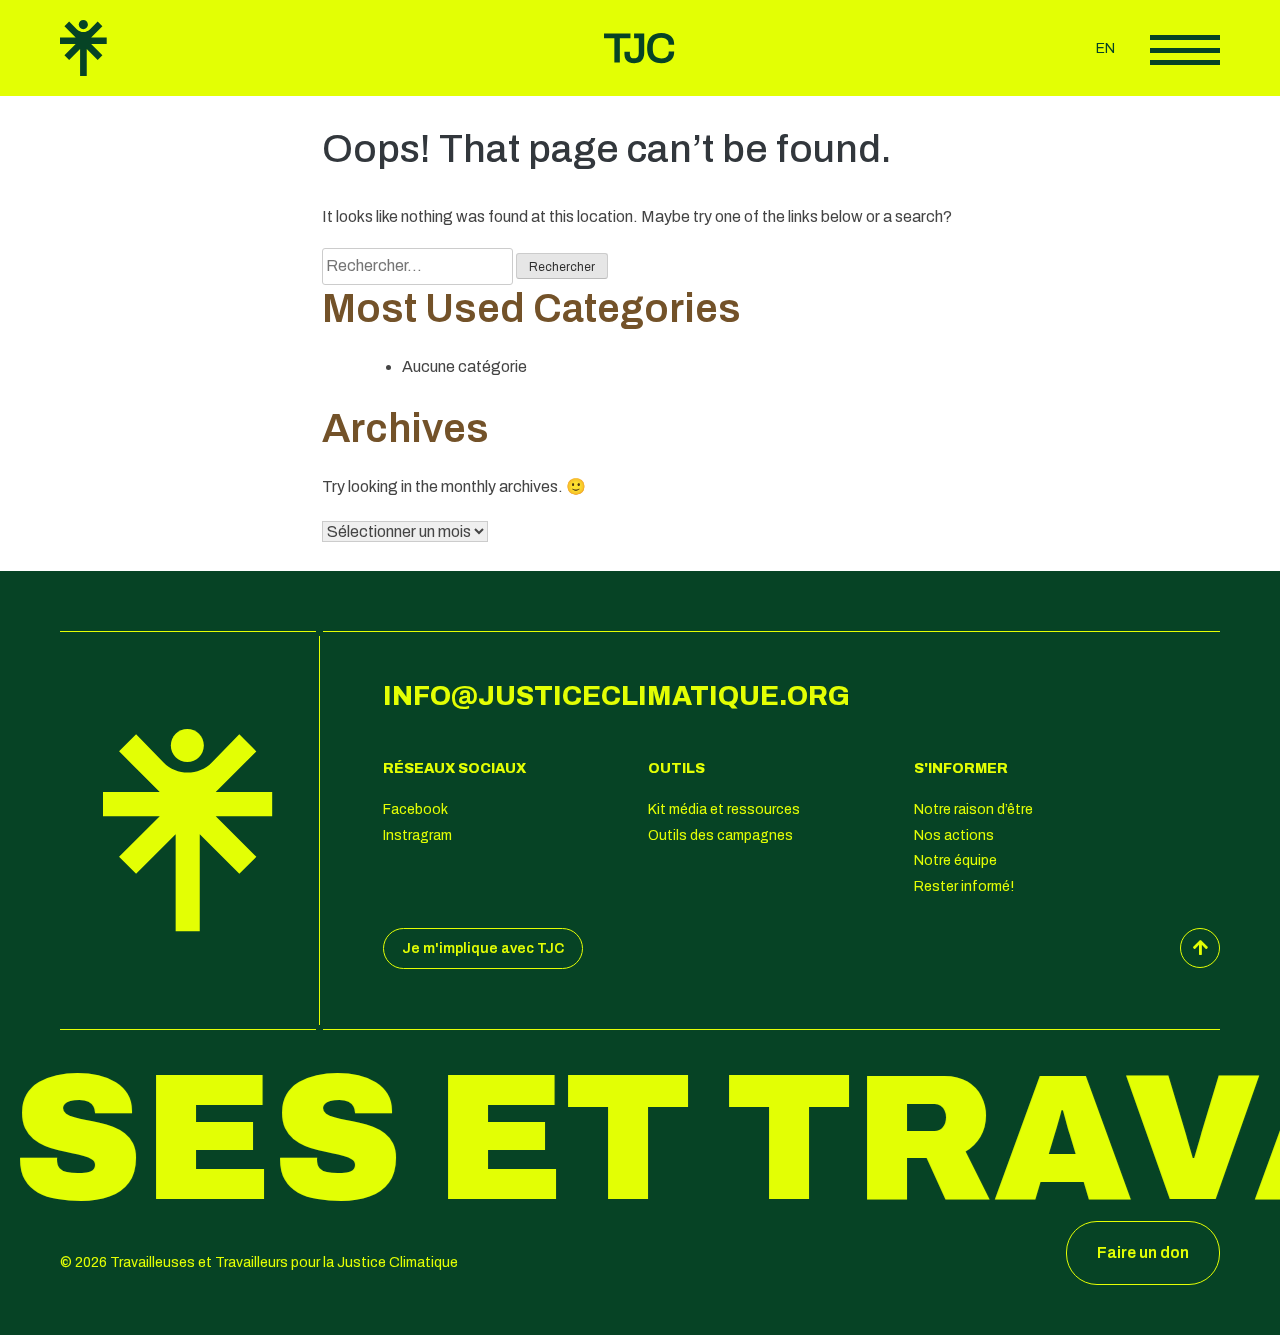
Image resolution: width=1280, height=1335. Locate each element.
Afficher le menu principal (1185, 50)
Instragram (417, 835)
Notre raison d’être (973, 809)
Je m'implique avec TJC (483, 948)
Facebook (415, 809)
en (1105, 48)
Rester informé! (964, 886)
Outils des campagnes (720, 835)
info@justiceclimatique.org (616, 696)
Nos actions (954, 835)
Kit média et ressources (724, 809)
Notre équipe (955, 860)
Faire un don (1143, 1252)
